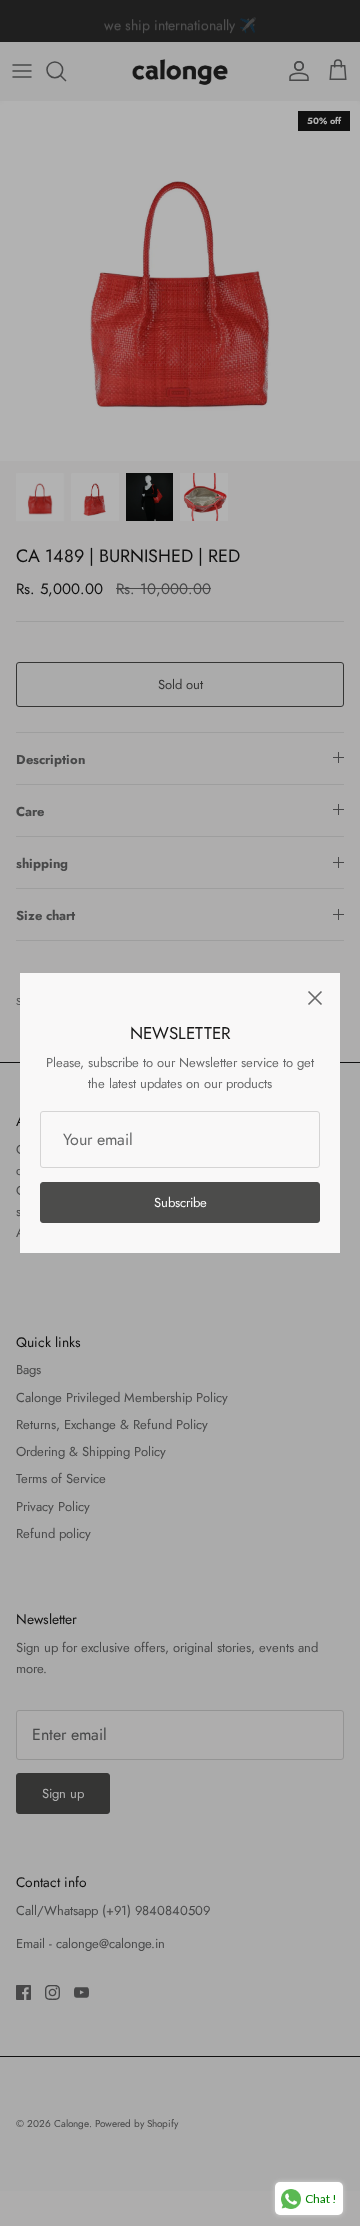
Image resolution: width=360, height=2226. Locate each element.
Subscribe (180, 1202)
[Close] (315, 998)
